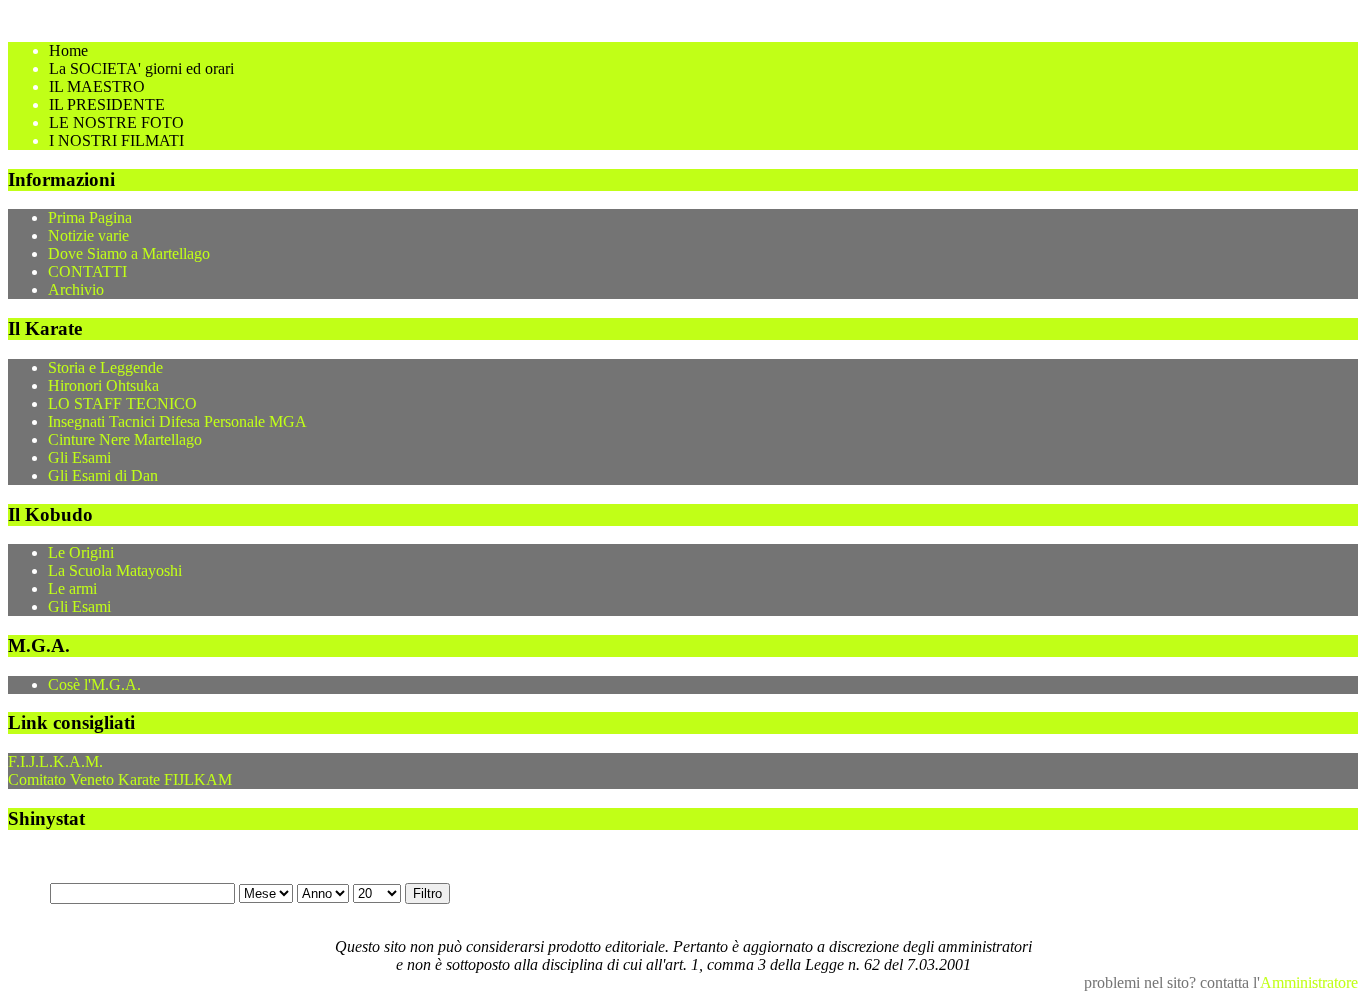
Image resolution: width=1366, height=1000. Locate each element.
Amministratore (1309, 982)
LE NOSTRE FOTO (116, 122)
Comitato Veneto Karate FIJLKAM (120, 779)
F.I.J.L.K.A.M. (55, 761)
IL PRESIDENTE (107, 104)
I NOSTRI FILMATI (116, 140)
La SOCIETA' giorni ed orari (141, 68)
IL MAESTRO (97, 86)
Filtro (427, 893)
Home (68, 50)
